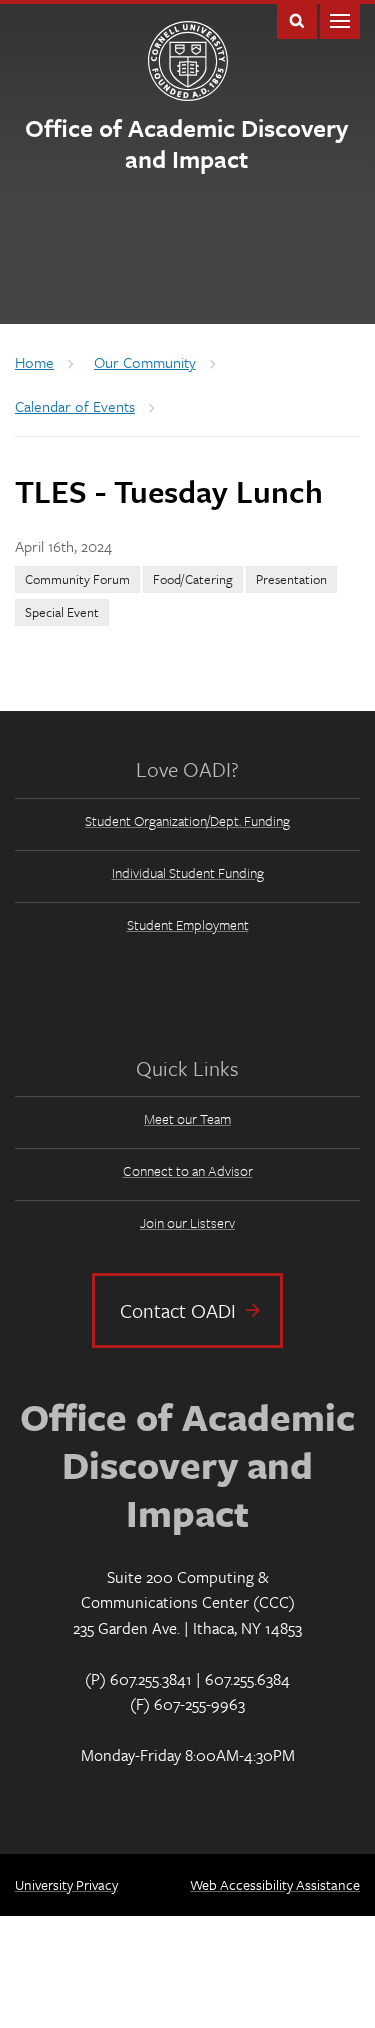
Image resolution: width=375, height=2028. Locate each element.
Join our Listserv (187, 1222)
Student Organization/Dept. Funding (187, 820)
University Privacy (66, 1884)
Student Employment (188, 924)
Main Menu (340, 19)
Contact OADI (178, 1310)
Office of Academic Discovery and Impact (186, 143)
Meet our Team (187, 1118)
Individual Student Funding (188, 872)
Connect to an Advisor (188, 1170)
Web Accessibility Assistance (275, 1884)
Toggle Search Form (297, 19)
